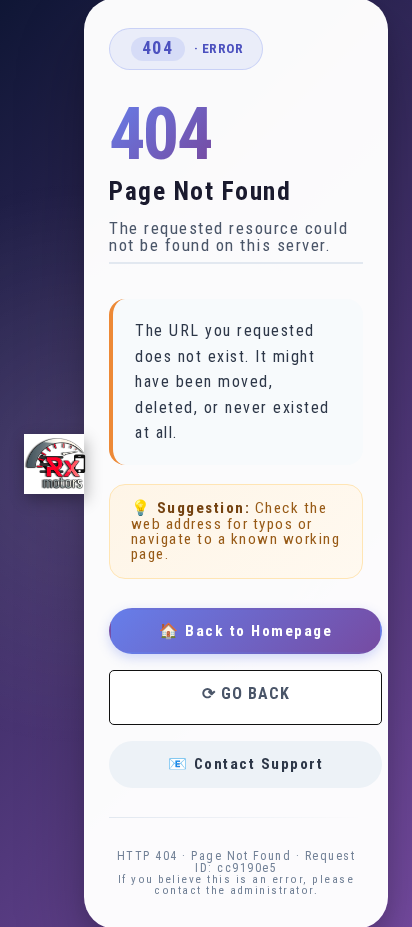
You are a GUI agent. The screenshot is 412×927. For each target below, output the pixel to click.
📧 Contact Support (246, 764)
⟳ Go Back (246, 693)
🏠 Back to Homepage (245, 631)
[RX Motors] (54, 464)
